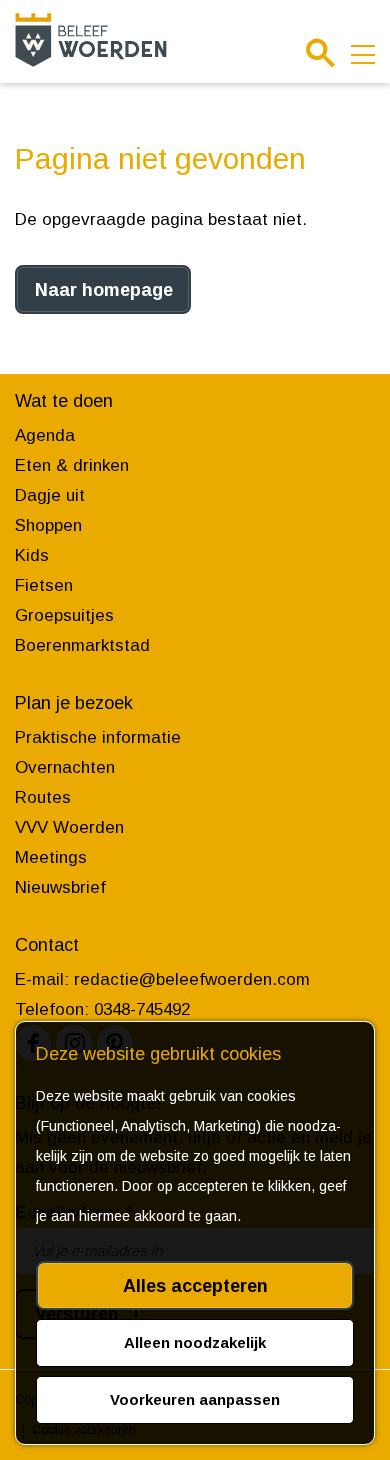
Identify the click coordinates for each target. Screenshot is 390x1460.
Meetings (51, 857)
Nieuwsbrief (60, 887)
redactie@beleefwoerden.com (192, 979)
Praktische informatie (98, 737)
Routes (43, 797)
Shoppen (48, 525)
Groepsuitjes (64, 615)
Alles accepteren (195, 1286)
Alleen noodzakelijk (195, 1342)
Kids (32, 555)
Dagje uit (50, 495)
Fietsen (44, 585)
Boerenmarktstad (82, 645)
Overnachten (65, 767)
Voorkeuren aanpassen (195, 1399)
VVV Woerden (69, 827)
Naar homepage (104, 290)
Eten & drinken (72, 465)
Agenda (45, 435)
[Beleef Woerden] (91, 39)
